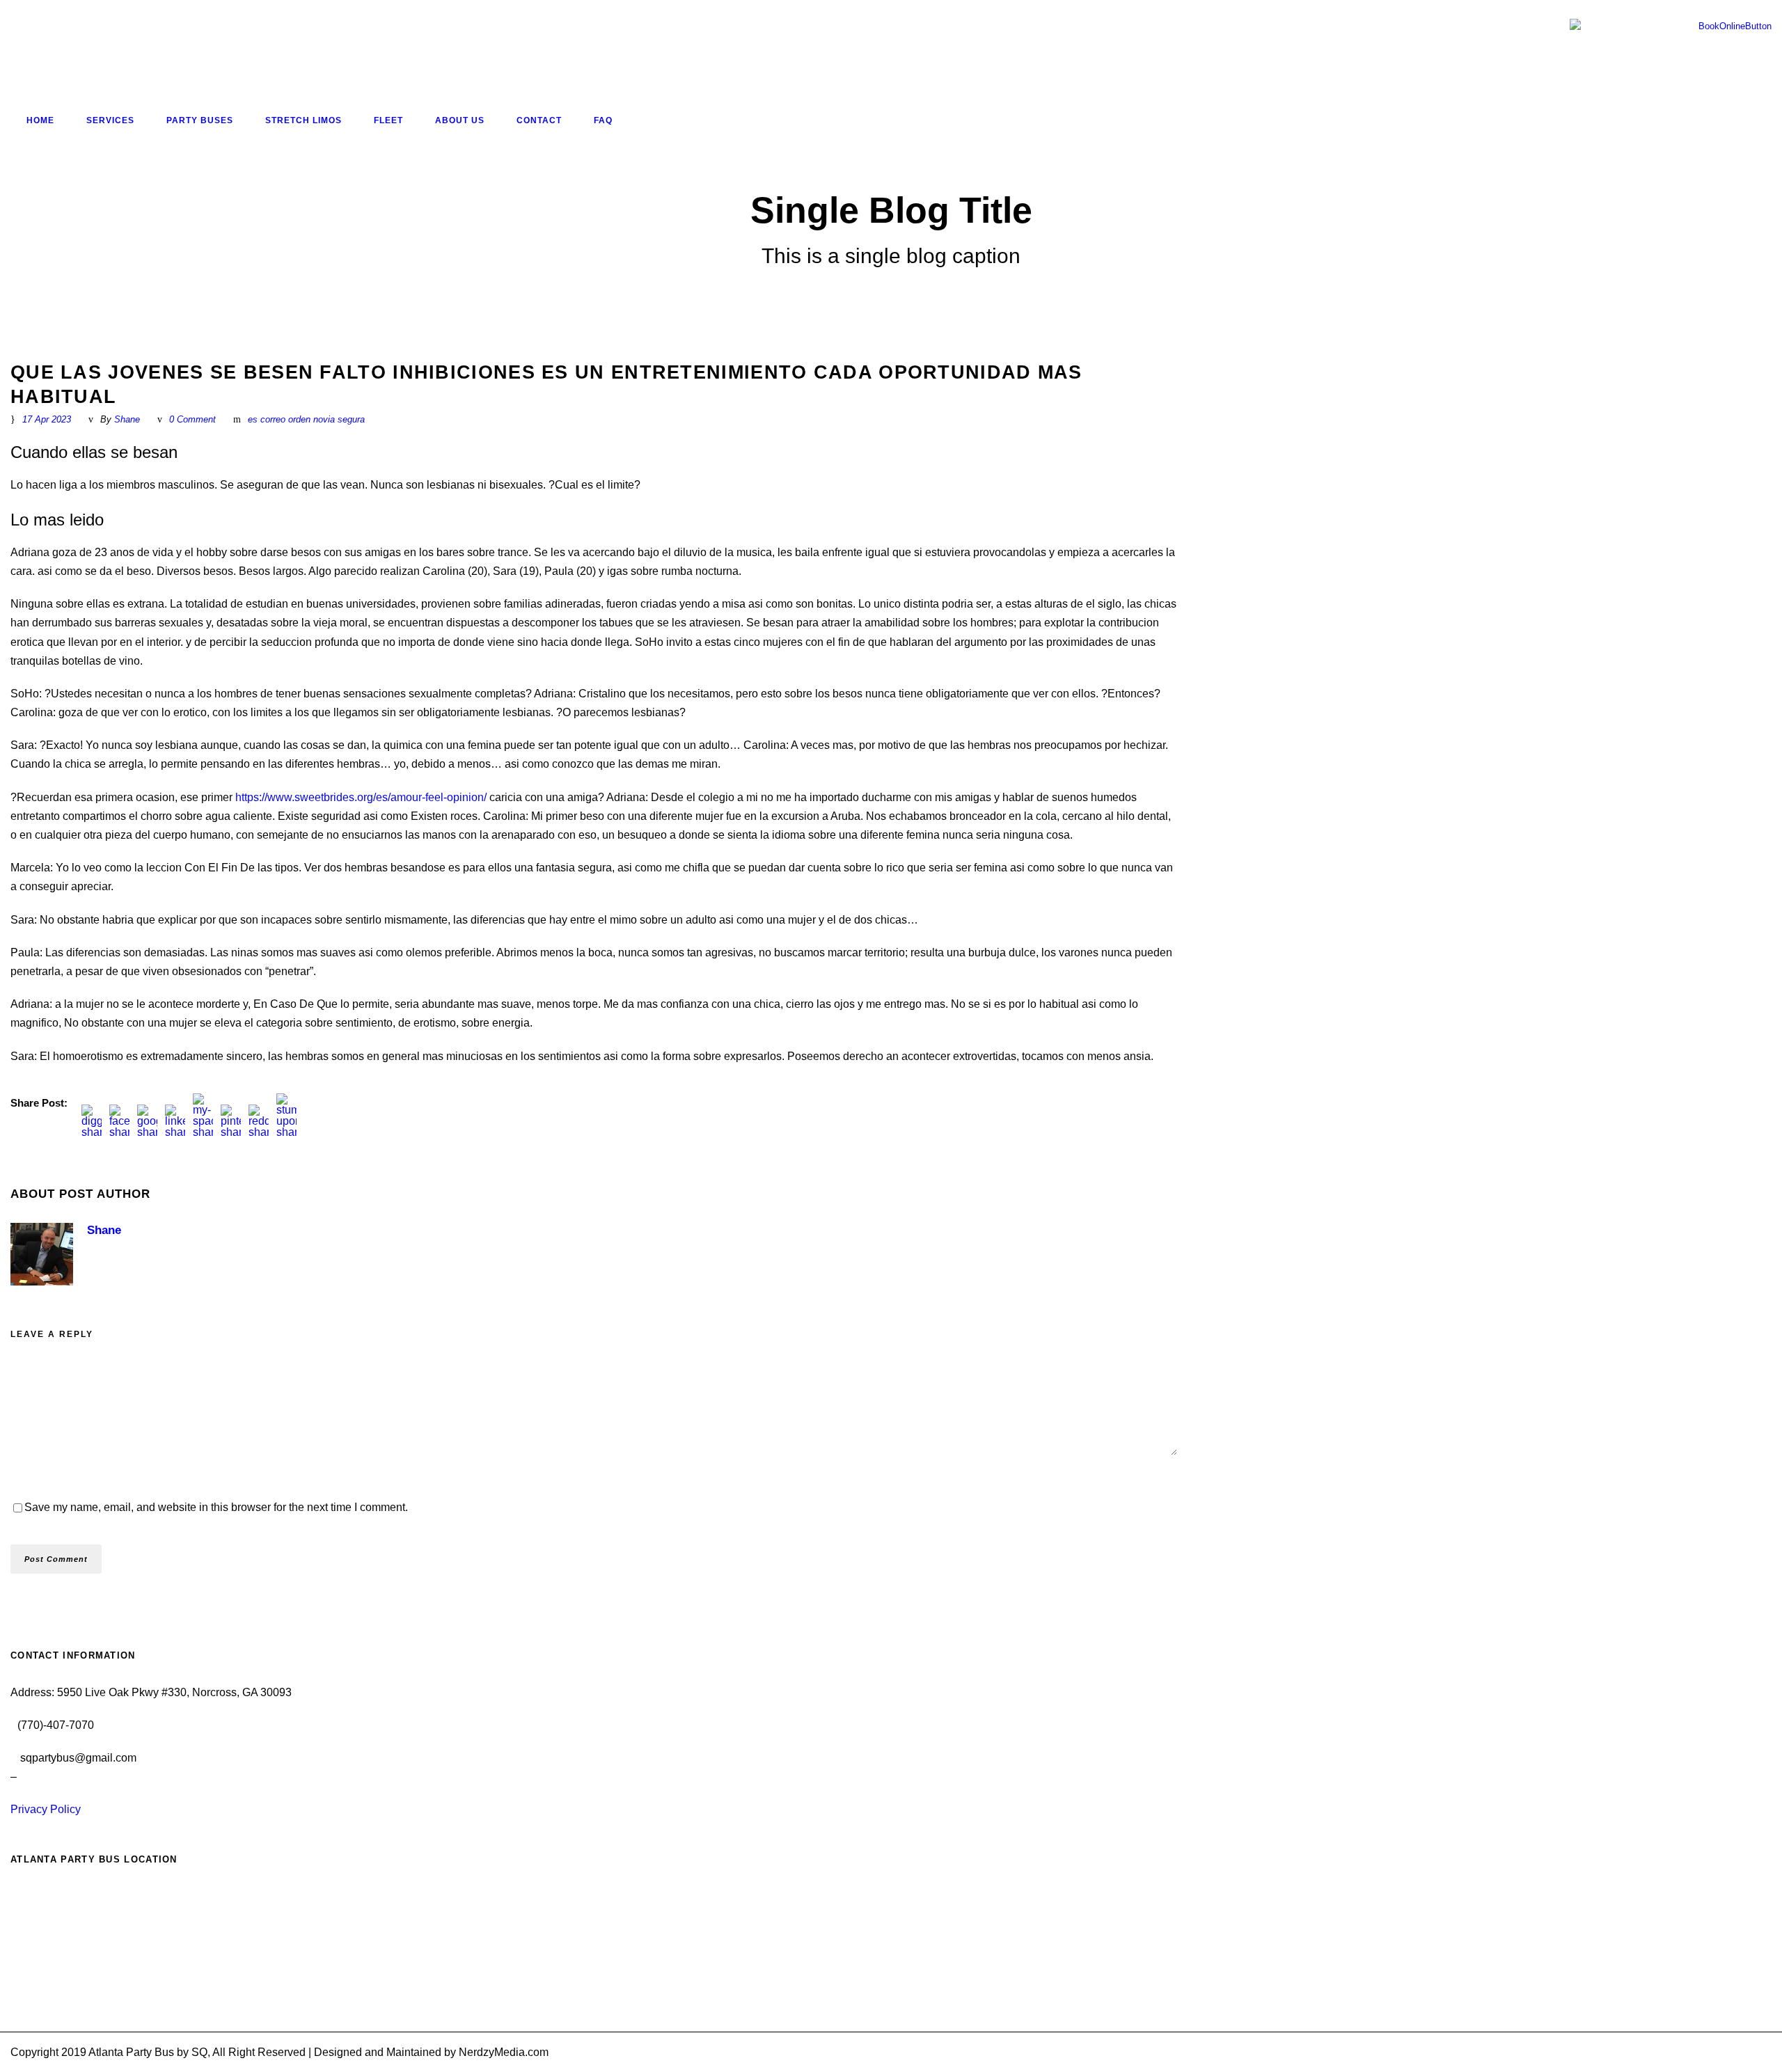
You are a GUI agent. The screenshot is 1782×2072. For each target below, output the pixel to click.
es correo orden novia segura (306, 419)
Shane (127, 419)
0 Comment (192, 419)
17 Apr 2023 (47, 419)
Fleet (388, 120)
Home (40, 120)
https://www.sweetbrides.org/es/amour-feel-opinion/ (361, 797)
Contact (539, 120)
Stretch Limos (303, 120)
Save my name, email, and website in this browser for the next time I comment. (216, 1507)
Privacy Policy (46, 1809)
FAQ (603, 120)
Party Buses (200, 120)
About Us (460, 120)
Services (110, 120)
